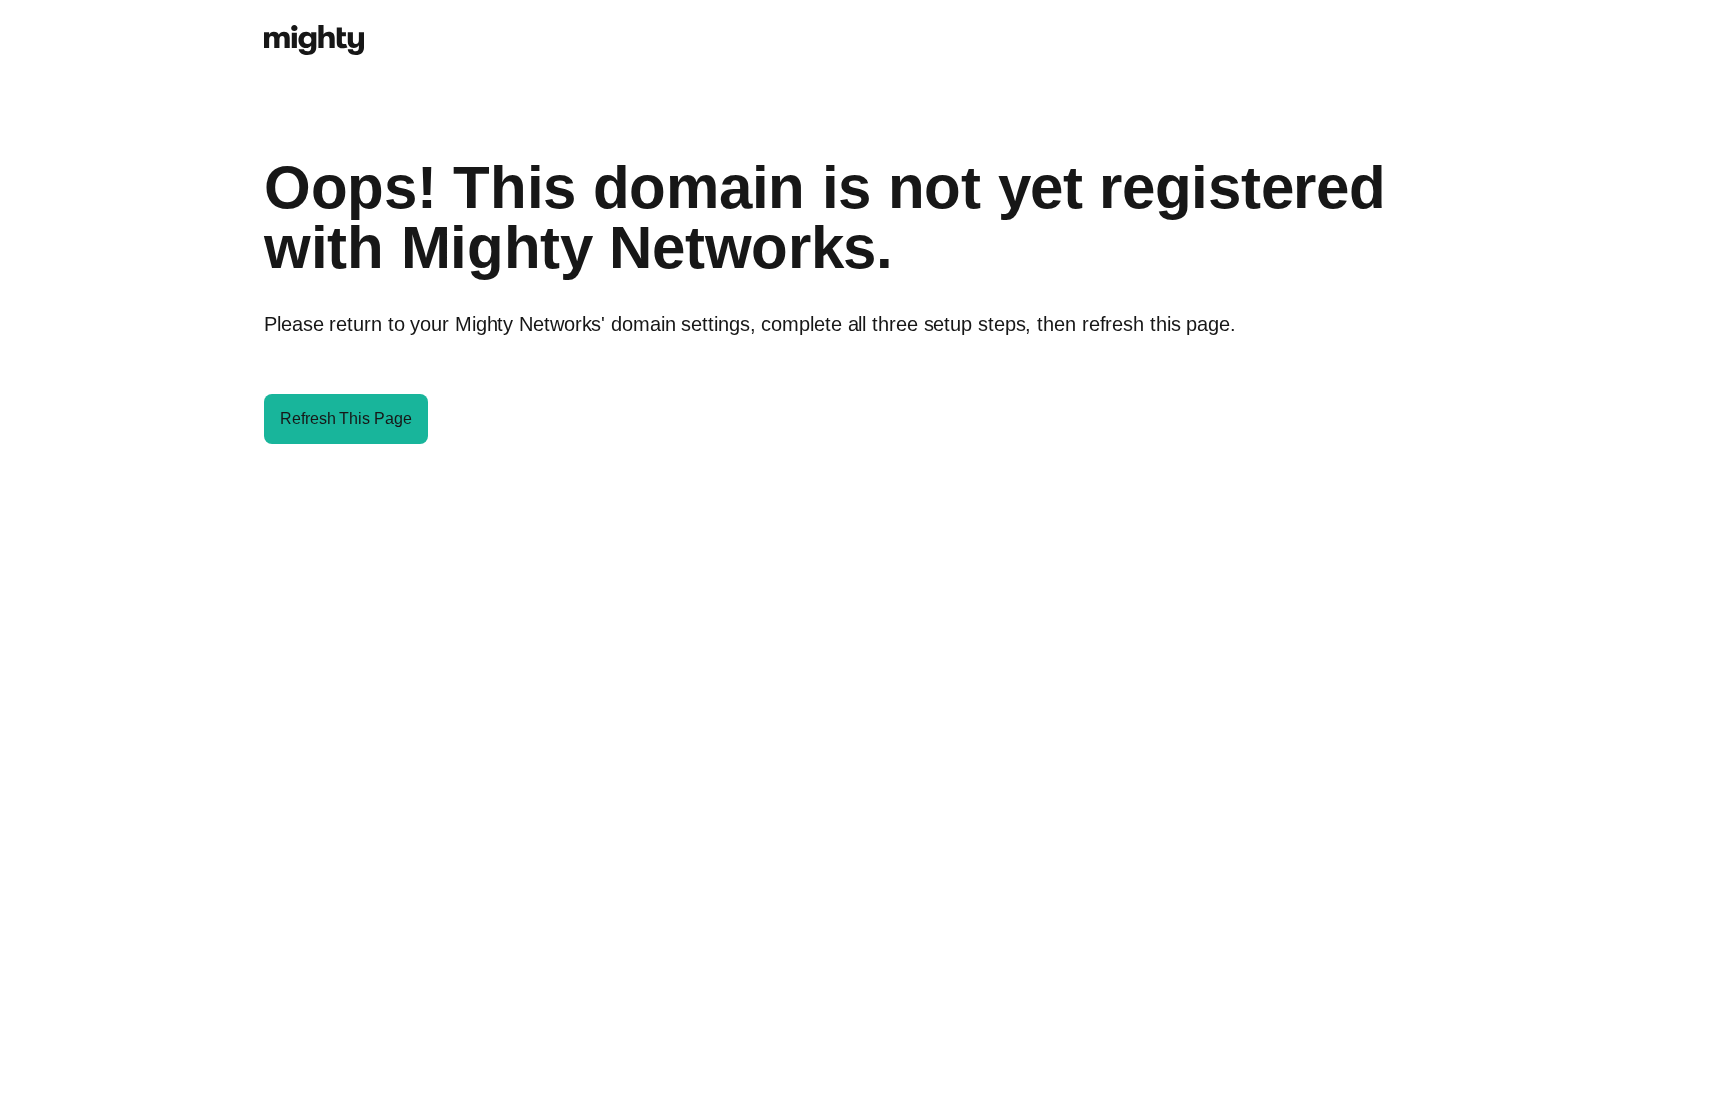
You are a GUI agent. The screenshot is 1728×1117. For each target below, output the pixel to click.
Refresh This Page (346, 418)
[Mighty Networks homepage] (314, 29)
